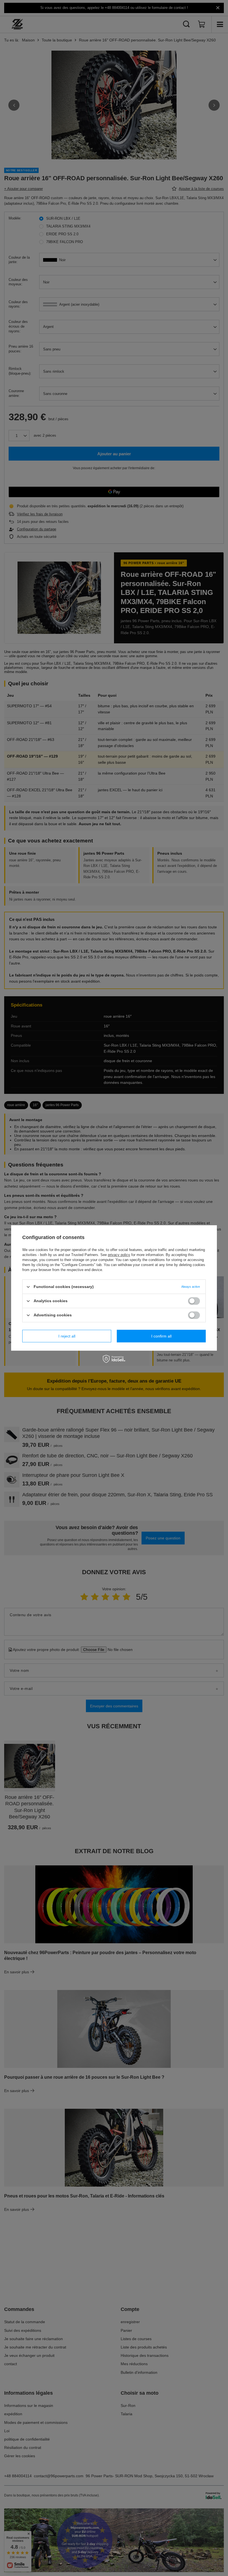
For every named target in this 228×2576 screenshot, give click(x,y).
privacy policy (119, 1255)
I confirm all (161, 1336)
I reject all (67, 1336)
